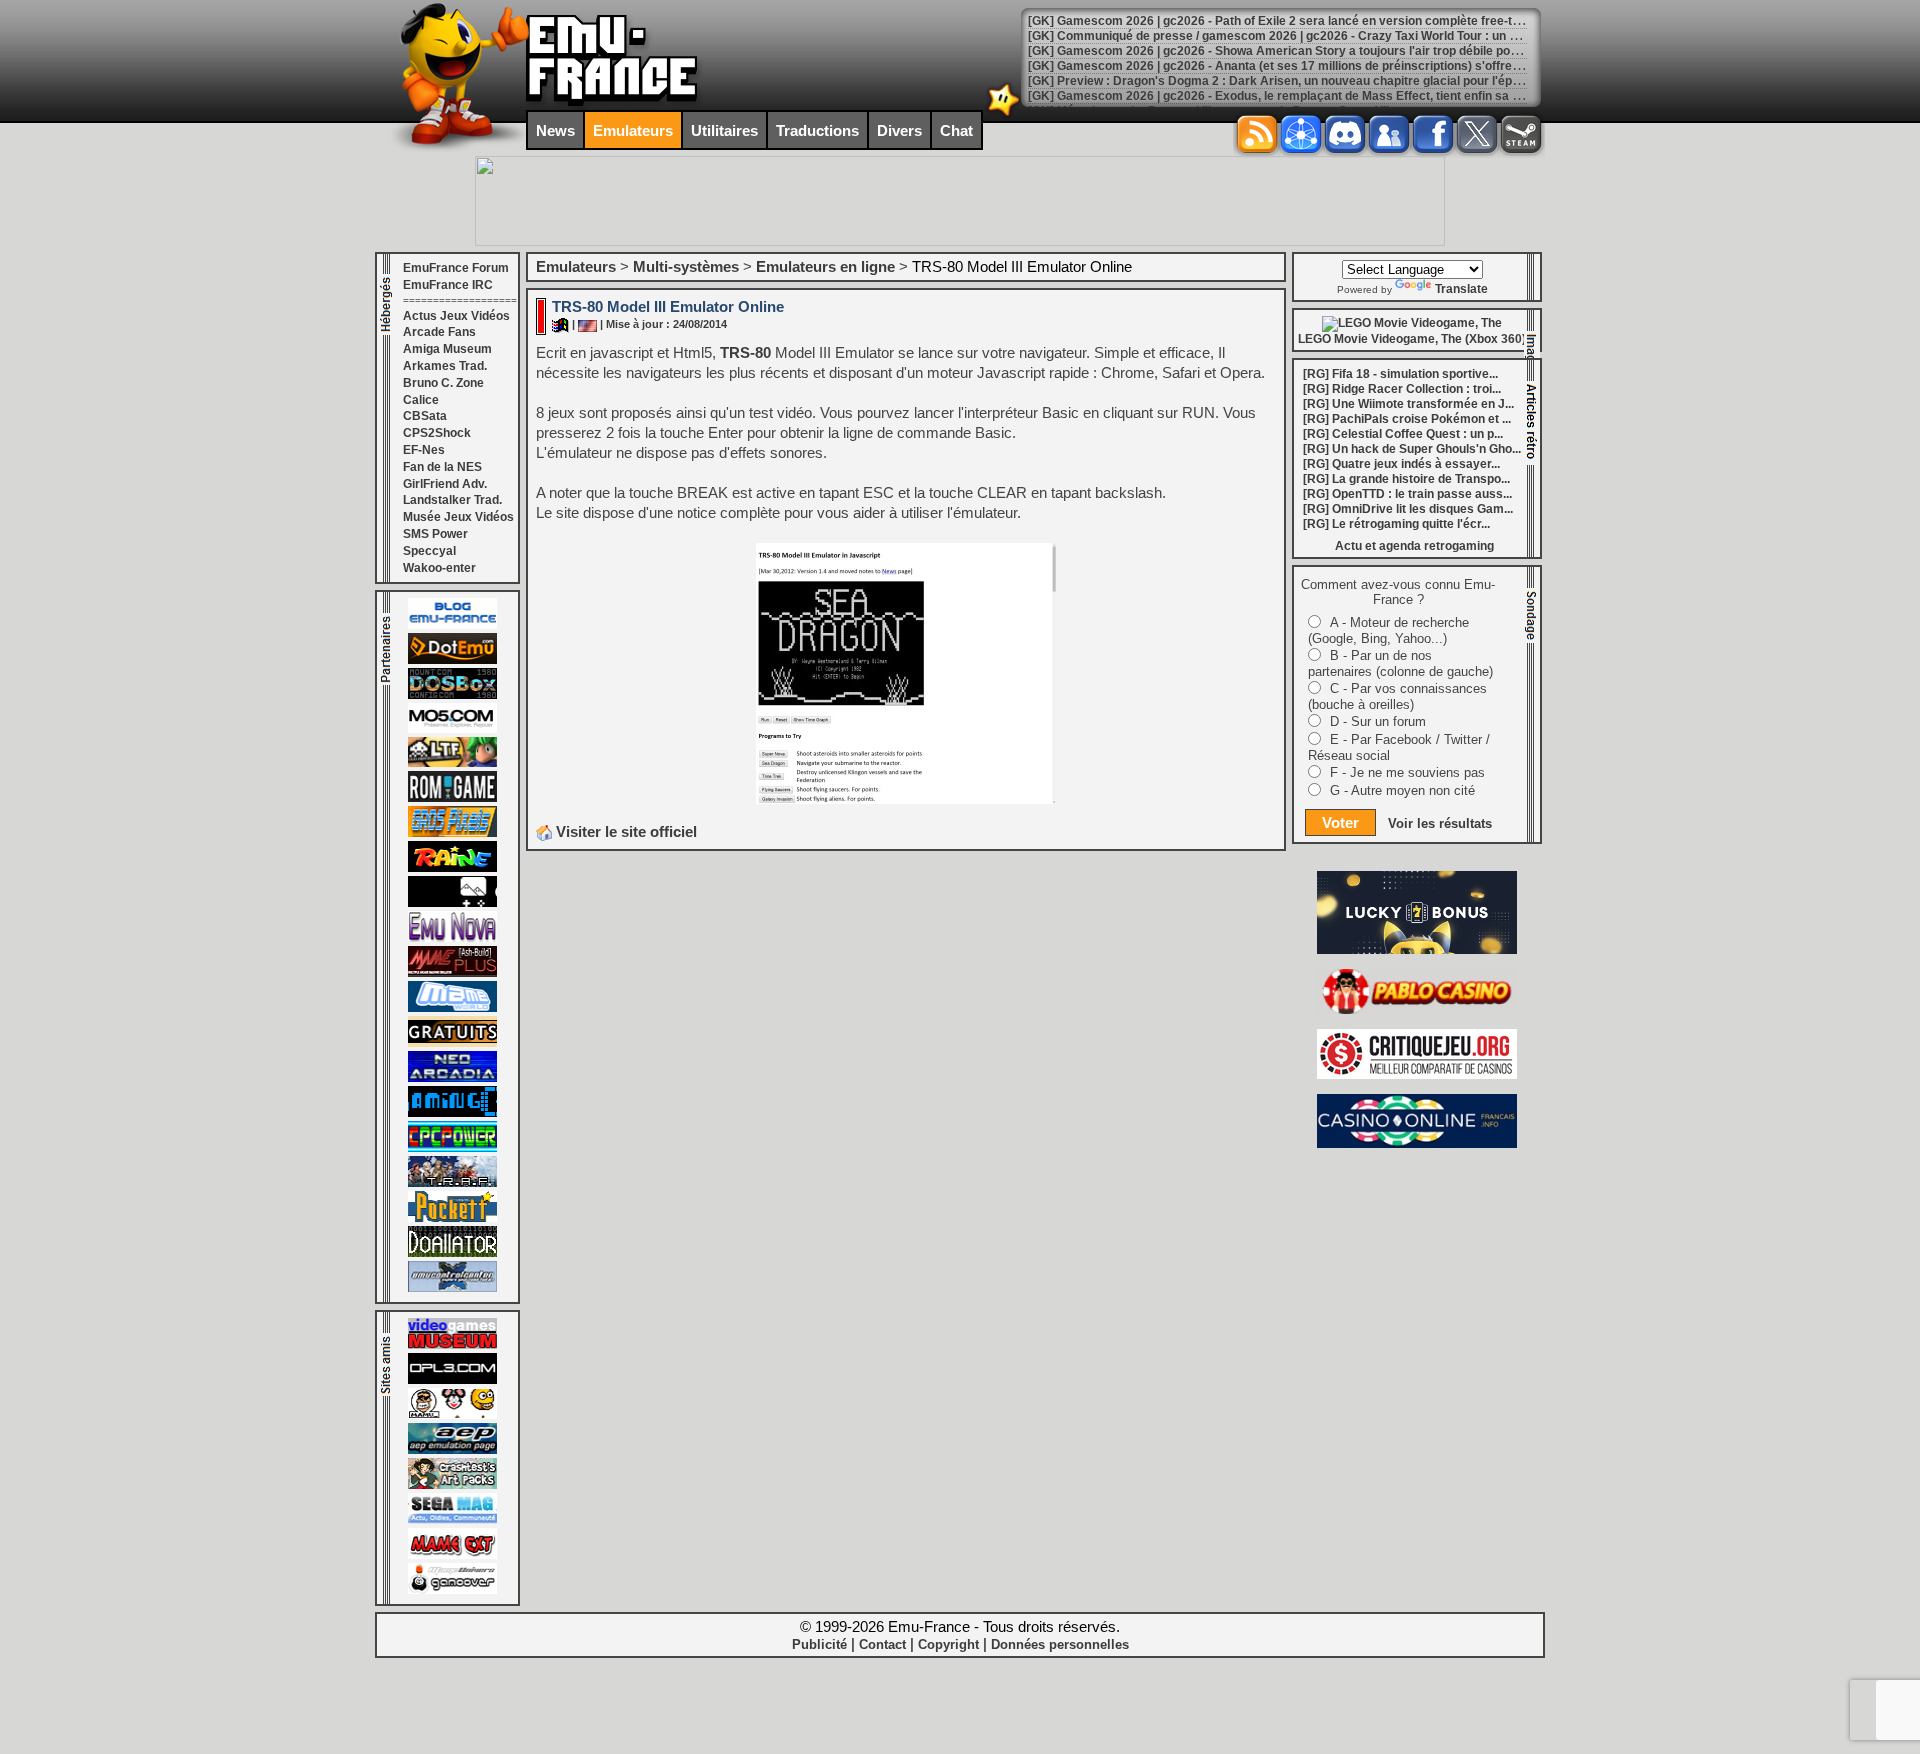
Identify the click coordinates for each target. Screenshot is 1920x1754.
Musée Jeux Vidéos (458, 517)
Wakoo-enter (439, 568)
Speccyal (429, 551)
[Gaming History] (452, 1113)
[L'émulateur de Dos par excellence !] (452, 695)
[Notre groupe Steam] (1521, 134)
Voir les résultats (1440, 823)
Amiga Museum (447, 349)
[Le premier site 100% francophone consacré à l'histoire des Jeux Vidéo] (452, 833)
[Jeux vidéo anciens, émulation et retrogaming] (452, 938)
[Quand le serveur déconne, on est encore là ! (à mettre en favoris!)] (452, 625)
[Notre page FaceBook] (1433, 134)
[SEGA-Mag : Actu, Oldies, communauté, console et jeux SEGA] (452, 1520)
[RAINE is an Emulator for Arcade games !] (452, 868)
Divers (899, 130)
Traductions (817, 130)
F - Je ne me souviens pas (1407, 772)
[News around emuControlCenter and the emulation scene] (452, 1288)
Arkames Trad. (445, 366)
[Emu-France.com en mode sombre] (1004, 114)
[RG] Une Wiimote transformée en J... (1408, 404)
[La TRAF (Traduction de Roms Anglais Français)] (452, 1183)
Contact (882, 1644)
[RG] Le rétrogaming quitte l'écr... (1396, 524)
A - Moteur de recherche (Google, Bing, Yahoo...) (1388, 630)
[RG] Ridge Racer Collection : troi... (1402, 389)
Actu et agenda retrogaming (1414, 546)
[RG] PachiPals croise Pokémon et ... (1407, 419)
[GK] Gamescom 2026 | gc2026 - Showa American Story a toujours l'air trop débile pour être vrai (1300, 51)
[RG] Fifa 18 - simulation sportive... (1400, 374)
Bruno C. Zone (443, 383)
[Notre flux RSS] (1257, 134)
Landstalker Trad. (452, 500)
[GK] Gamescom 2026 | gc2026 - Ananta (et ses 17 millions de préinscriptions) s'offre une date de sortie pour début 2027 (1370, 66)
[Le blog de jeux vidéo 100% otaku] (452, 903)
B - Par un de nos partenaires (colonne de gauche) (1400, 663)
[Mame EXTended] (452, 1555)
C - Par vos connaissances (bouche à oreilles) (1397, 696)
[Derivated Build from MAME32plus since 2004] (452, 973)
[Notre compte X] (1477, 134)
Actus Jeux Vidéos (456, 316)
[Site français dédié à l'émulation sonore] (452, 1380)
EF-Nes (424, 450)
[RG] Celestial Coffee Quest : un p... (1403, 434)
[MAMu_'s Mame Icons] (452, 1415)
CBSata (425, 416)
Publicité (819, 1644)
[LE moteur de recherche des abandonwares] (452, 1043)
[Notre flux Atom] (1301, 134)
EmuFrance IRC (448, 285)
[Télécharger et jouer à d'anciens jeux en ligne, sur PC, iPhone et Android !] (452, 660)
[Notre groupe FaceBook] (1389, 134)
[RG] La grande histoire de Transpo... (1406, 479)
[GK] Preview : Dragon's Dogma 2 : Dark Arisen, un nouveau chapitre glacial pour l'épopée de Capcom (1318, 81)
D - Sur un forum (1378, 721)
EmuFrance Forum (456, 268)
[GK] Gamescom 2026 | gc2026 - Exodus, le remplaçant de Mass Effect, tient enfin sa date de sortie (1309, 96)
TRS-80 (745, 352)
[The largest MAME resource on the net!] (452, 1008)
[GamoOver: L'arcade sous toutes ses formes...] (452, 1590)
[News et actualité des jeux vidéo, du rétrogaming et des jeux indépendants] (452, 798)
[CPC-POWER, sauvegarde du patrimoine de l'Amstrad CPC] (452, 1148)
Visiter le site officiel (624, 831)
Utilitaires (724, 130)
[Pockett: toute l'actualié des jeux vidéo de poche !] (452, 1218)
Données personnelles (1060, 1644)
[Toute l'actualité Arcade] (452, 1078)
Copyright (948, 1644)
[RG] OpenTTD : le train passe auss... (1407, 494)
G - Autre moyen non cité (1402, 790)
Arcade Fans (439, 332)
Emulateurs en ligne (825, 266)
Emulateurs (633, 130)
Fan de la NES (442, 467)
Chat (956, 130)
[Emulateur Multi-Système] (452, 1253)
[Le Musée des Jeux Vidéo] (452, 1345)
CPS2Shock (437, 433)
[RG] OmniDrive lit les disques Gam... (1408, 509)
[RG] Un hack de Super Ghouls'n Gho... (1412, 449)
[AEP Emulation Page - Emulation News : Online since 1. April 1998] (452, 1450)
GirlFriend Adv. (445, 484)
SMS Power (435, 534)
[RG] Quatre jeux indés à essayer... (1401, 464)
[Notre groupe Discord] (1345, 134)
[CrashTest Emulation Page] (452, 1485)
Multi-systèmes (686, 266)
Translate (1461, 289)
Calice (421, 400)
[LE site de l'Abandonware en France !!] (452, 763)
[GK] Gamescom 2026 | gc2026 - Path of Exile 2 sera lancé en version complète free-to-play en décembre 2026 (1342, 21)
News (555, 130)
